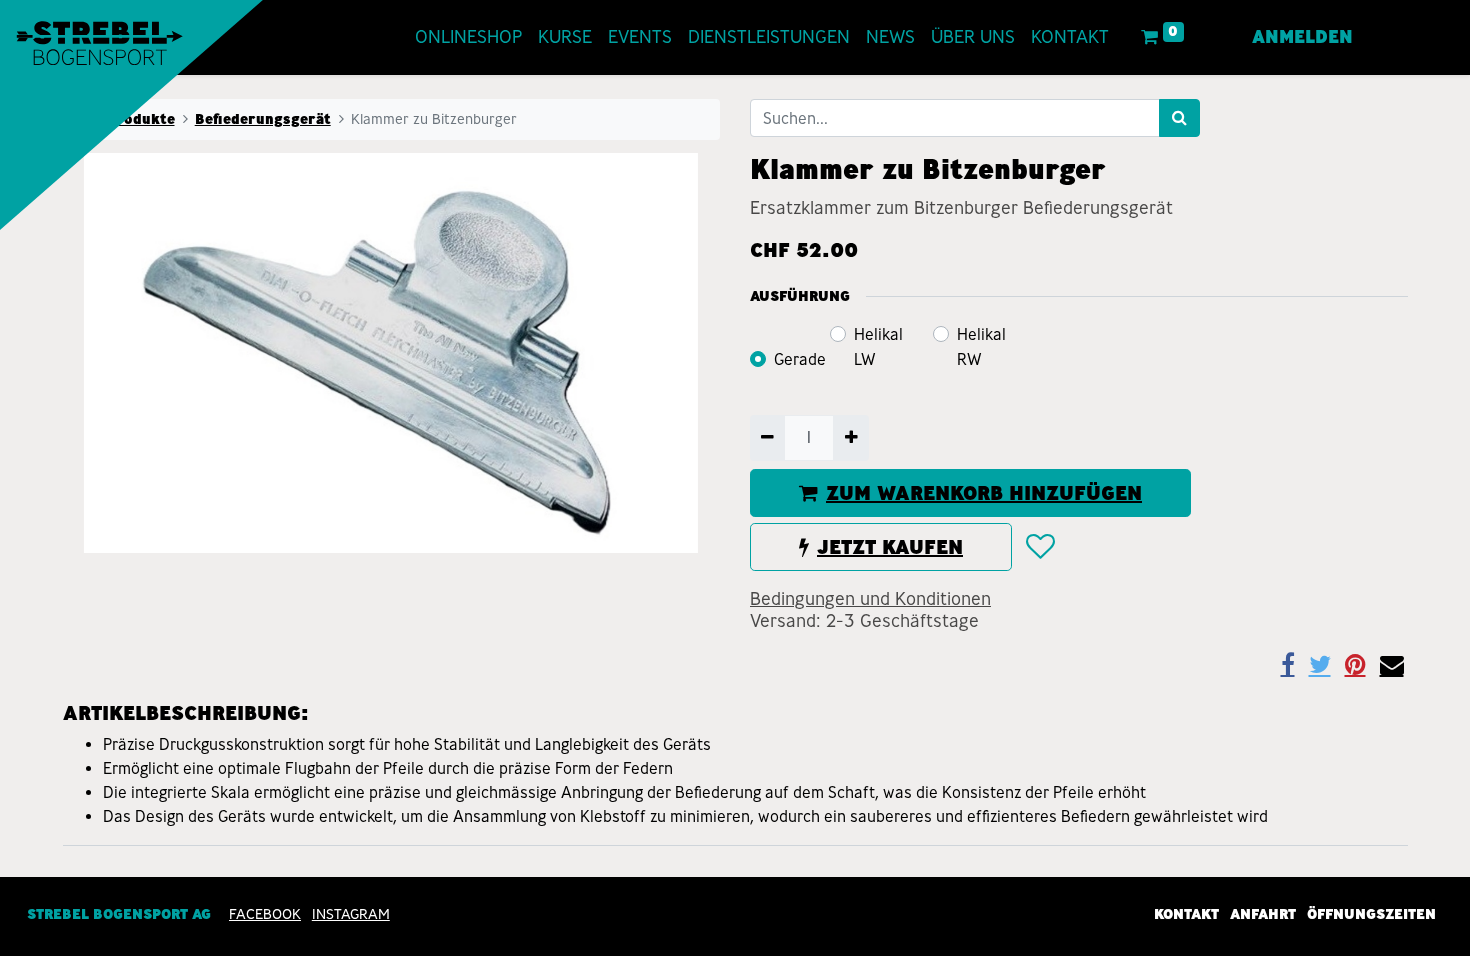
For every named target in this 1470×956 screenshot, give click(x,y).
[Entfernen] (767, 438)
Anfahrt (1263, 914)
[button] (1039, 547)
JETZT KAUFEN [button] (890, 547)
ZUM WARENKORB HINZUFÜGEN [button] (984, 493)
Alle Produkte (125, 119)
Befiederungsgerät (263, 119)
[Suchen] (1179, 118)
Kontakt (1186, 914)
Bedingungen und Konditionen (870, 599)
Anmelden (1302, 37)
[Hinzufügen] (850, 438)
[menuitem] (468, 37)
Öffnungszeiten (1371, 914)
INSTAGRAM (351, 914)
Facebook (265, 914)
